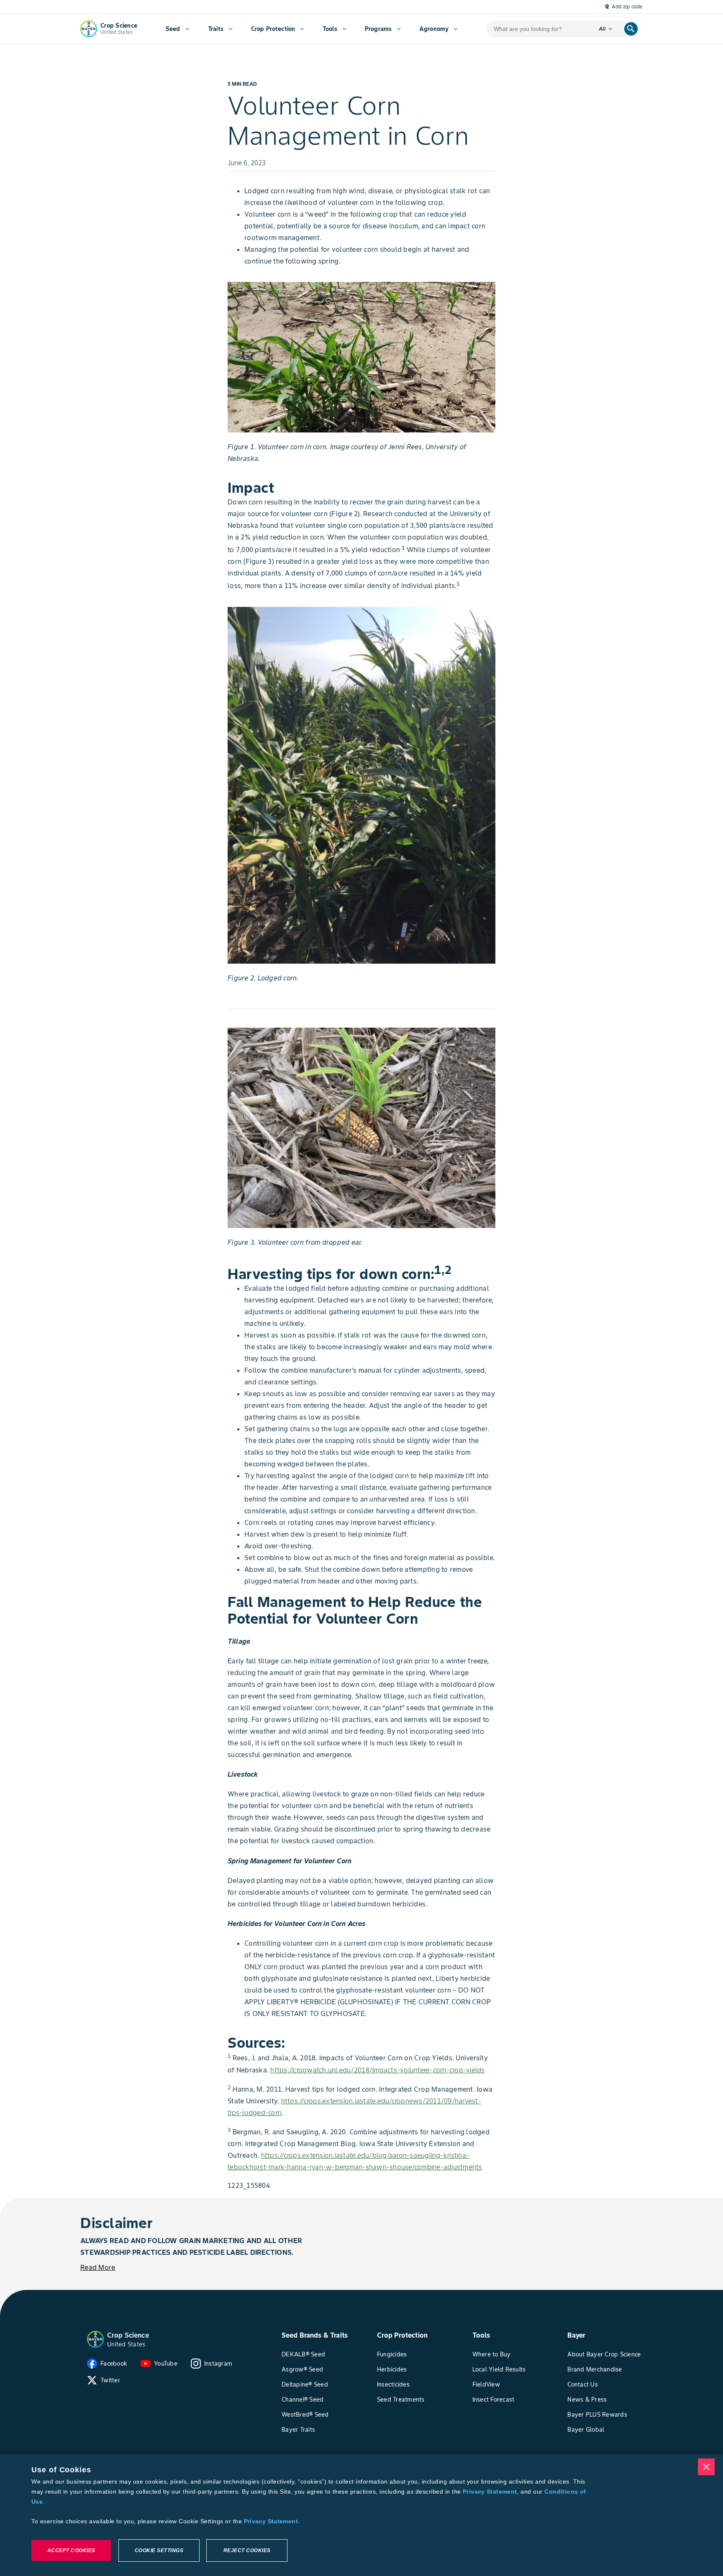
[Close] (706, 2467)
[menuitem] (178, 29)
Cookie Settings (159, 2550)
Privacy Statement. (272, 2521)
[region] (361, 2515)
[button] (95, 2339)
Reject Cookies (247, 2550)
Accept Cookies (71, 2550)
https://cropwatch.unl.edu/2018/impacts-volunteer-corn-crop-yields (377, 2070)
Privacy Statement (490, 2492)
